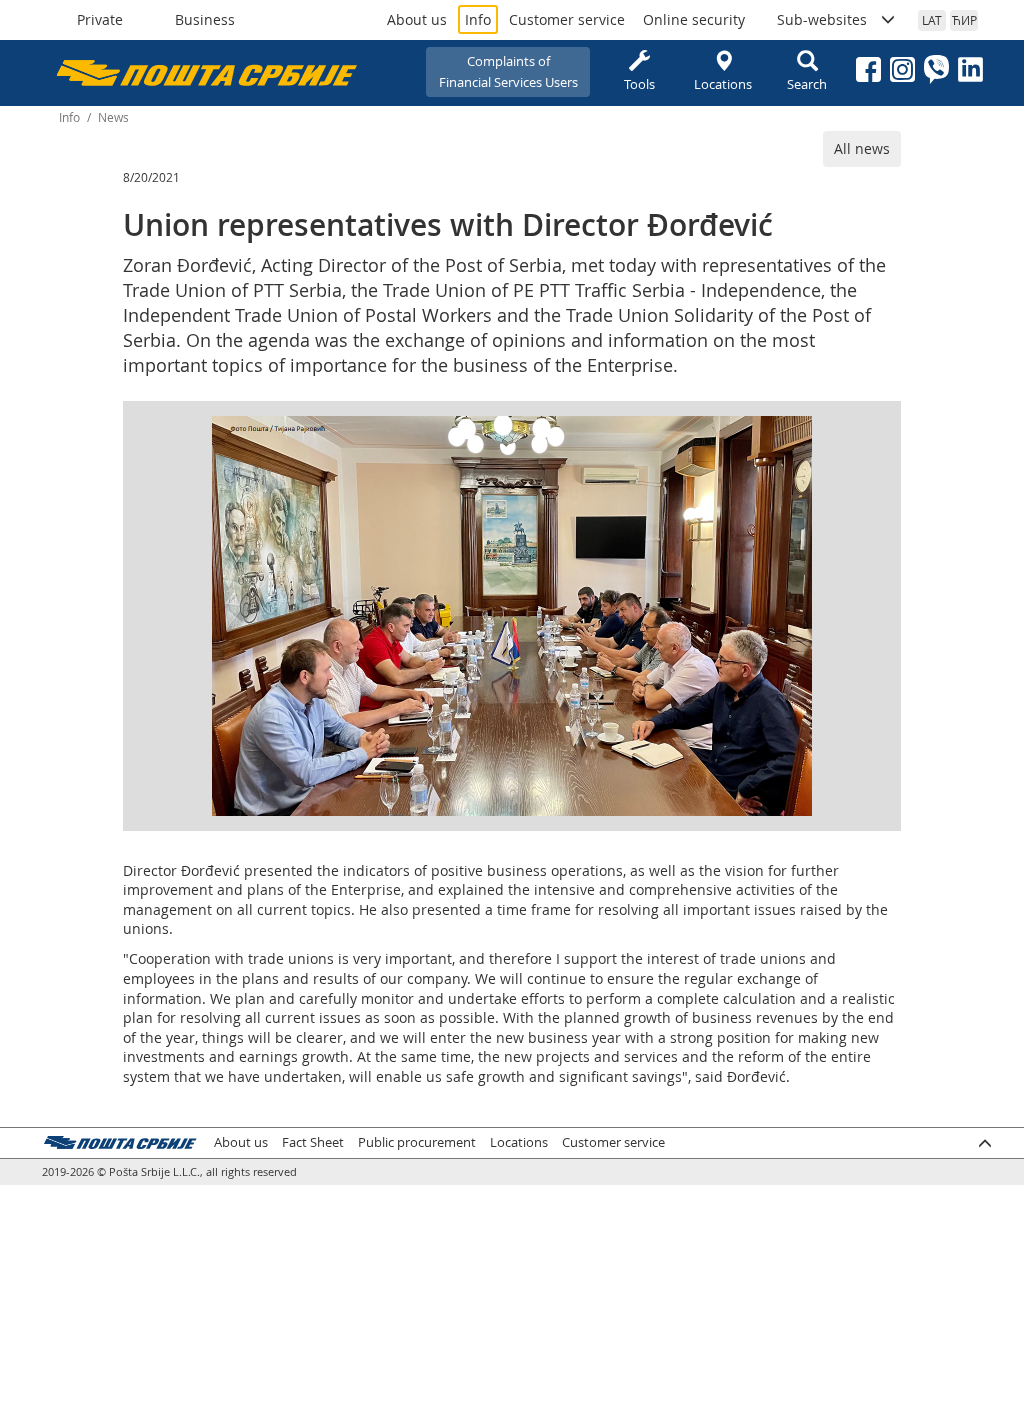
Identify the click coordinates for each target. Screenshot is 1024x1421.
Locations (723, 84)
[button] (794, 434)
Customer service (567, 19)
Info (478, 19)
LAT (932, 20)
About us (417, 19)
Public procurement (417, 1142)
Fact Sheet (313, 1142)
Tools (639, 84)
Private (100, 19)
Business (205, 19)
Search (807, 84)
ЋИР (964, 20)
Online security (694, 19)
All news (862, 148)
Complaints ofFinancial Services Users (508, 71)
